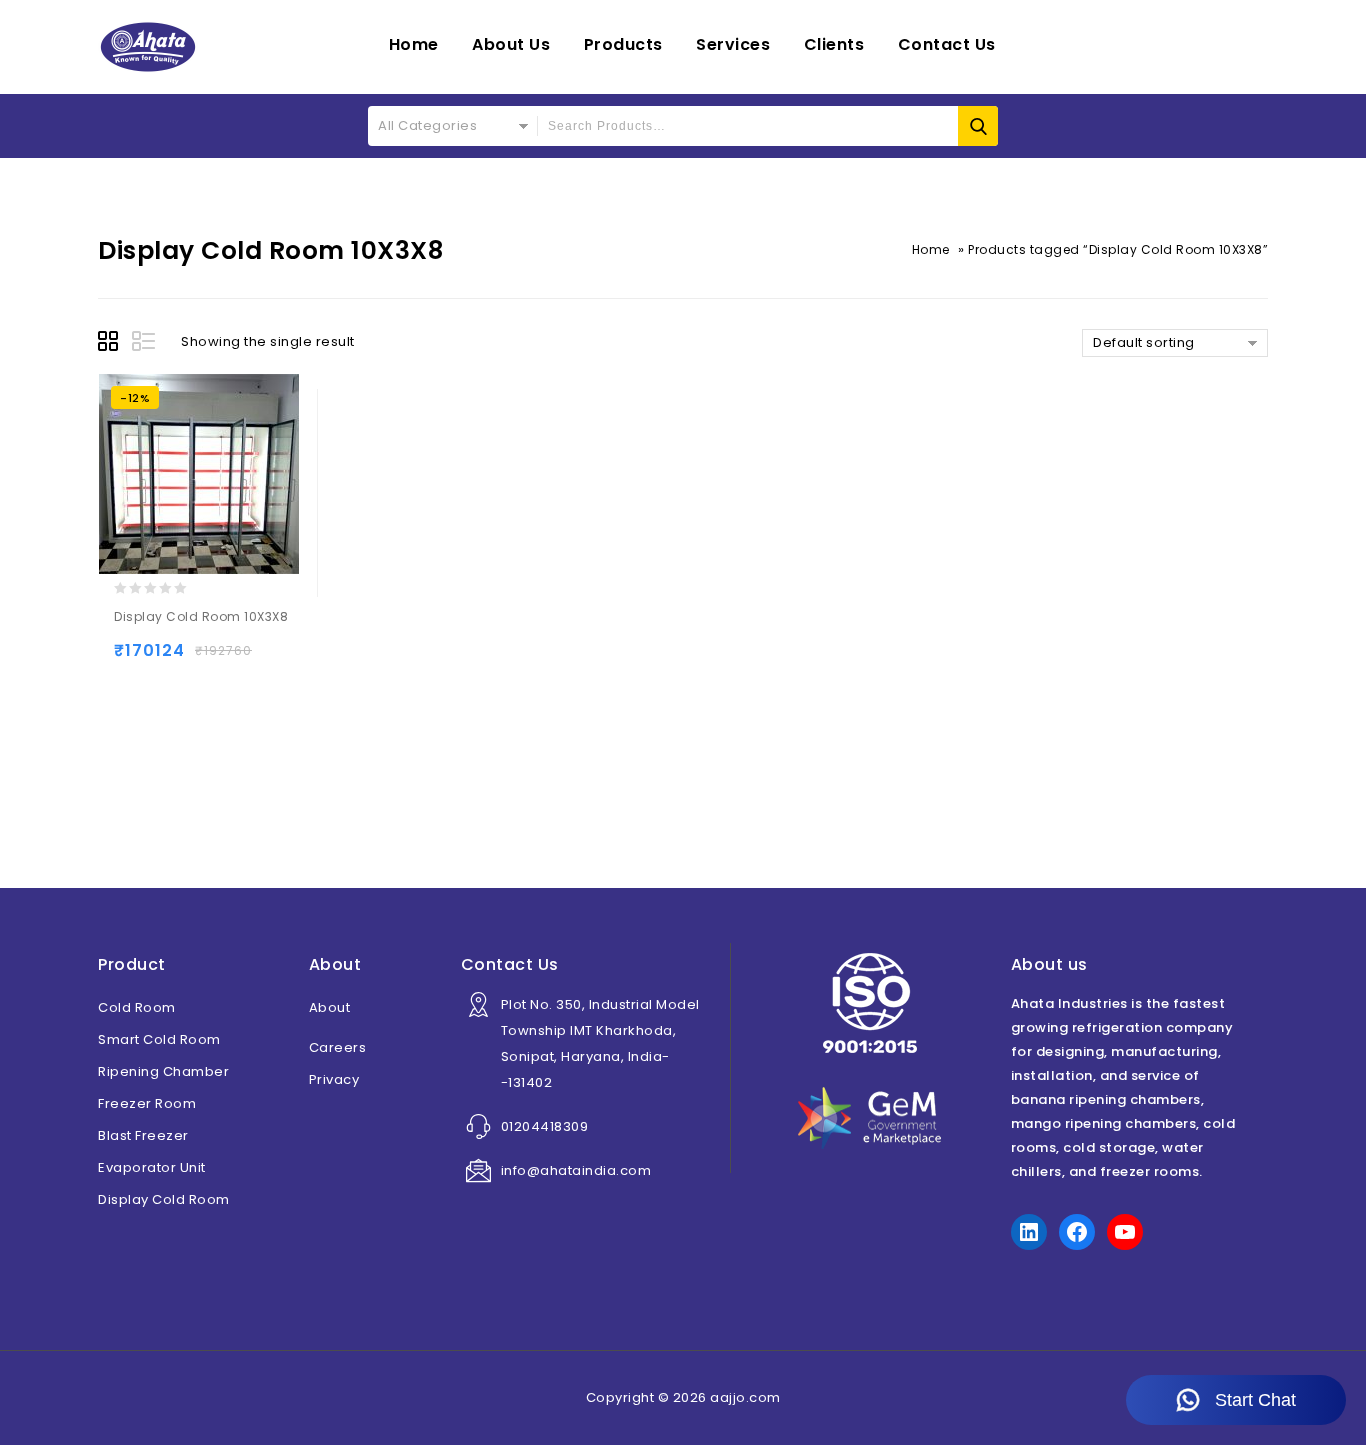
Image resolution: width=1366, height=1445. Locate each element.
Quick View (211, 659)
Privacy (334, 1079)
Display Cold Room (164, 1199)
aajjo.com (745, 1397)
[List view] (145, 344)
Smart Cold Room (159, 1039)
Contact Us (947, 44)
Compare (250, 659)
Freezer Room (147, 1103)
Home (414, 44)
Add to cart (133, 659)
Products (623, 44)
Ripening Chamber (163, 1071)
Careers (338, 1047)
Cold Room (137, 1007)
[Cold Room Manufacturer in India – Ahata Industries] (148, 47)
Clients (834, 44)
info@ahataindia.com (576, 1170)
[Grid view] (111, 344)
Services (733, 44)
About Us (511, 44)
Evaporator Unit (152, 1167)
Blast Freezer (143, 1135)
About (330, 1007)
